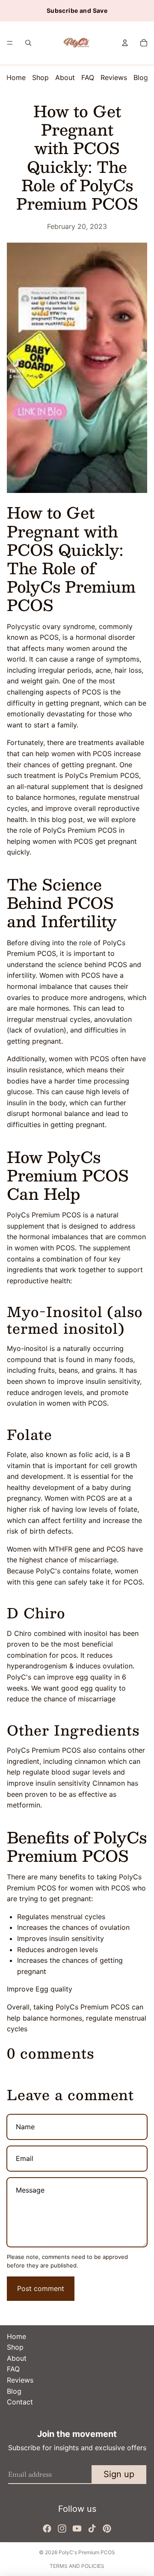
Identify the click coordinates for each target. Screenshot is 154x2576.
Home (16, 77)
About (65, 77)
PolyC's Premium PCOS (87, 2552)
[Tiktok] (92, 2529)
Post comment (41, 2288)
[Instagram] (62, 2529)
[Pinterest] (107, 2529)
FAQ (88, 77)
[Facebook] (47, 2529)
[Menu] (10, 43)
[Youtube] (77, 2529)
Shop (40, 77)
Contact (20, 2402)
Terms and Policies (77, 2566)
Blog (141, 77)
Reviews (114, 77)
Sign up (119, 2474)
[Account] (125, 43)
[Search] (28, 43)
